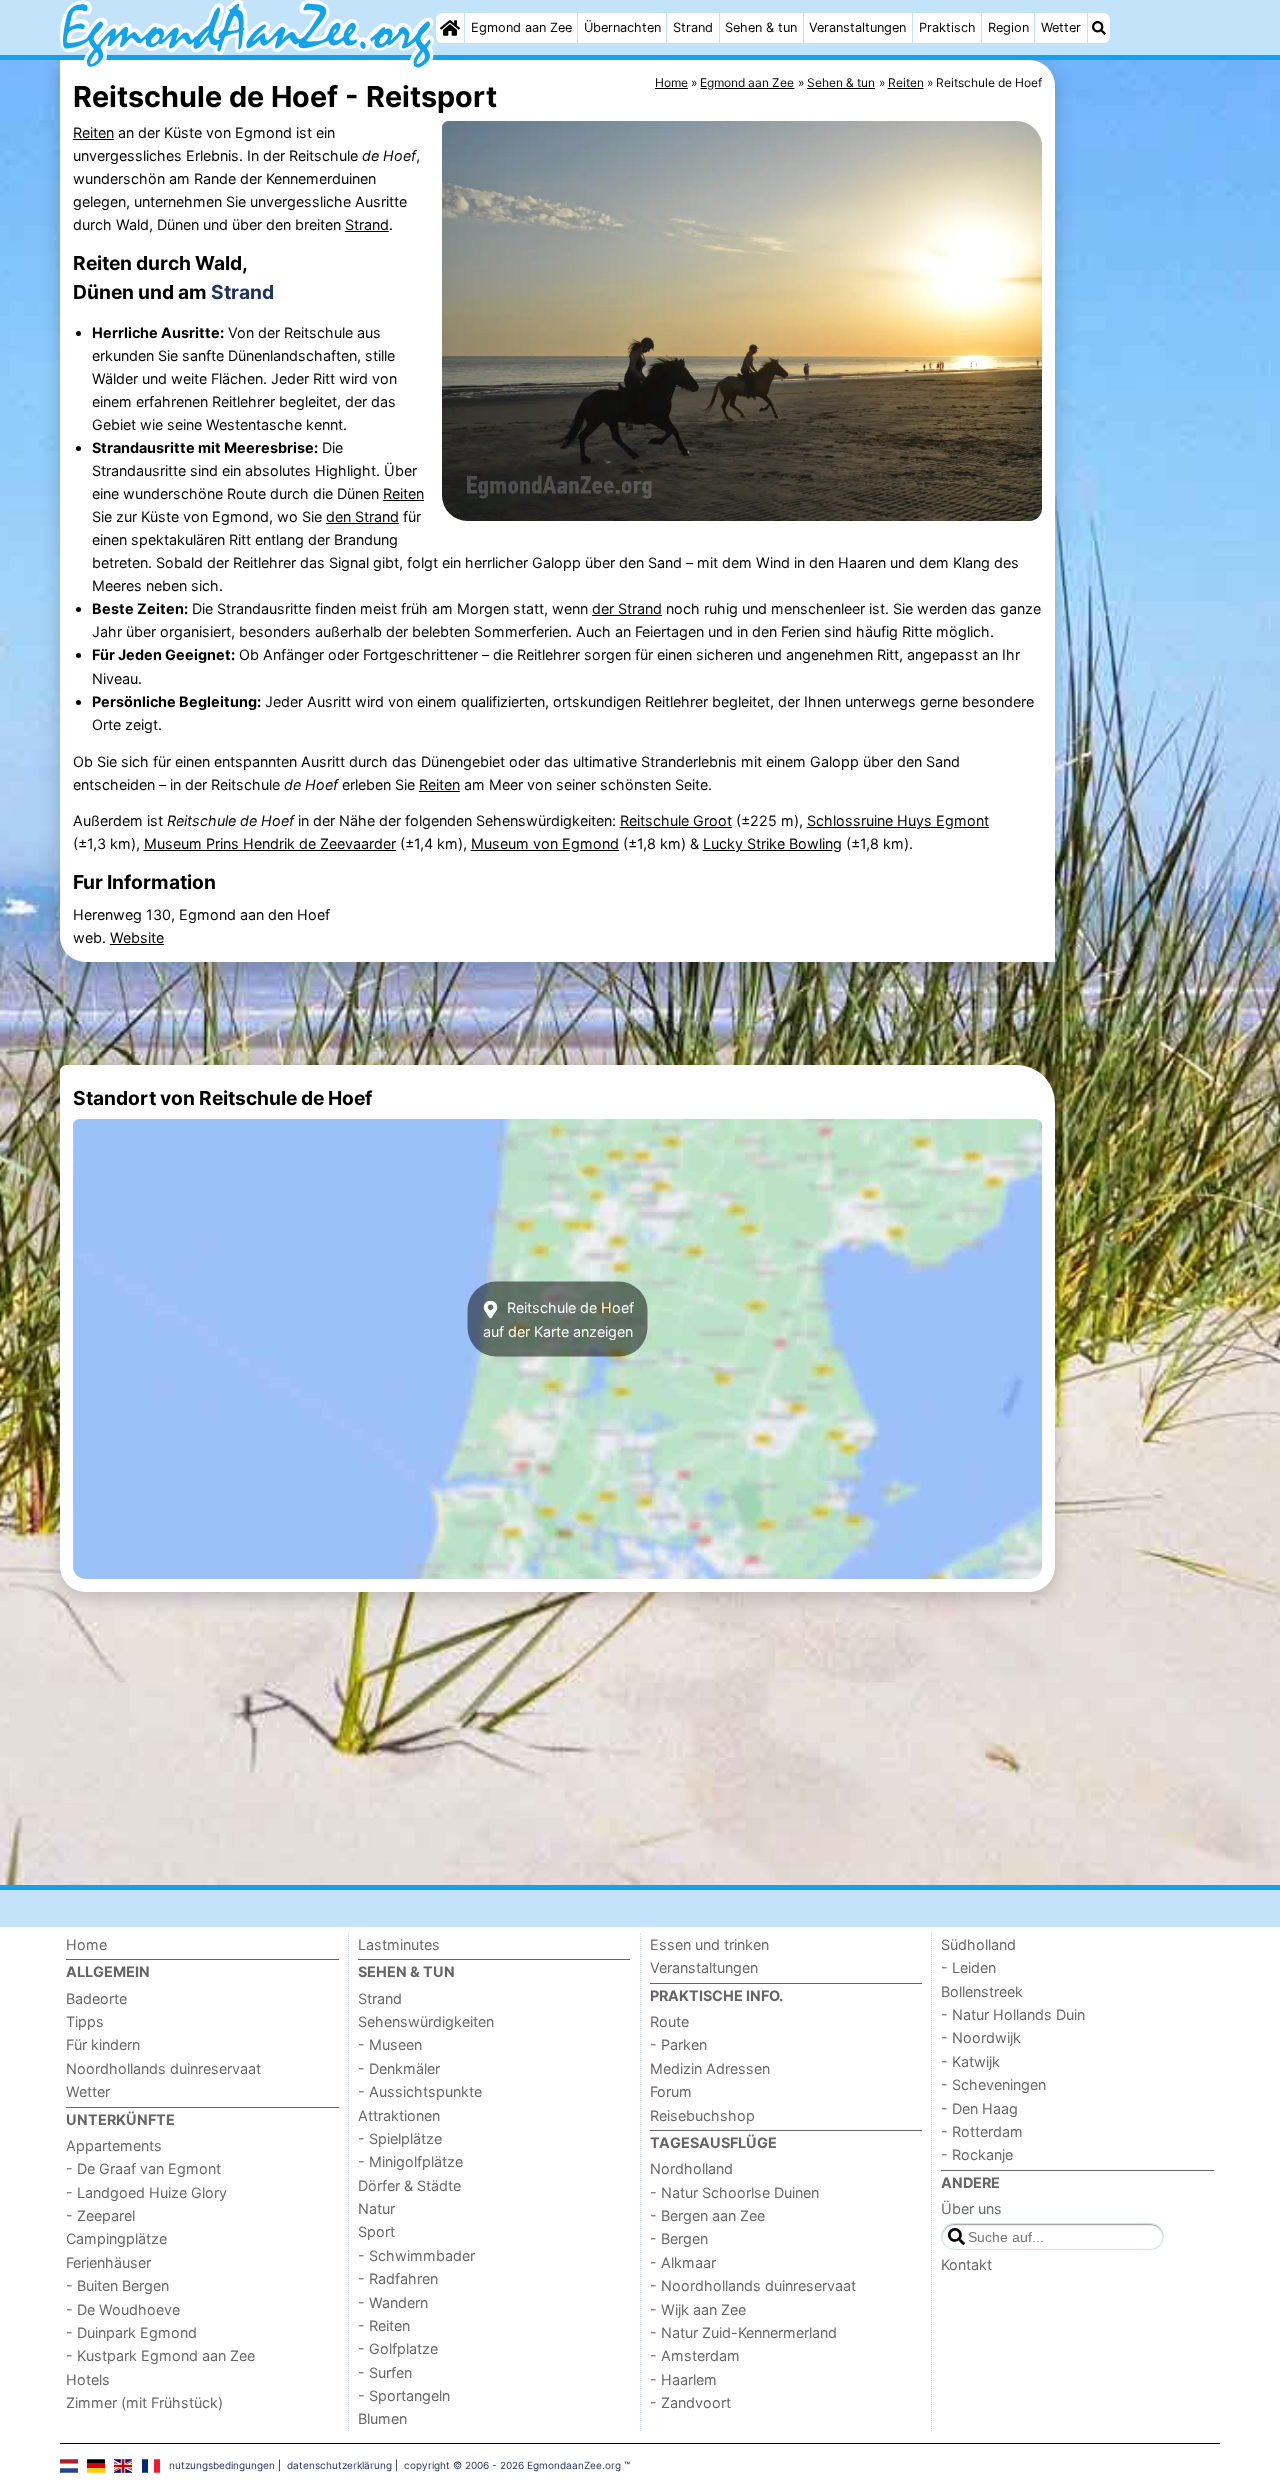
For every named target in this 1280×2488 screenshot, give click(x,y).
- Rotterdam (982, 2131)
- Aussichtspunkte (420, 2091)
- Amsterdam (695, 2355)
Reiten (93, 132)
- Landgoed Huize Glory (146, 2192)
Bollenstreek (982, 1991)
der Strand (627, 608)
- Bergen (679, 2238)
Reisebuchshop (702, 2115)
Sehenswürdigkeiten (426, 2021)
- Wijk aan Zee (698, 2309)
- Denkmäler (399, 2068)
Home (86, 1944)
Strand (693, 27)
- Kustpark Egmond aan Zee (160, 2355)
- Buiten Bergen (117, 2285)
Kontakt (966, 2264)
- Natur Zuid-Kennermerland (743, 2332)
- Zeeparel (100, 2215)
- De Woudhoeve (123, 2309)
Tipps (85, 2021)
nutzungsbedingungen (222, 2465)
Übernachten (622, 27)
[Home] (450, 28)
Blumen (382, 2418)
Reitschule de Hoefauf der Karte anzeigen (558, 1319)
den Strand (362, 516)
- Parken (678, 2044)
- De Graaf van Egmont (143, 2168)
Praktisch (947, 27)
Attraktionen (399, 2115)
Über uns (971, 2208)
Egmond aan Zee (521, 27)
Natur (376, 2208)
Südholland (978, 1944)
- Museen (390, 2044)
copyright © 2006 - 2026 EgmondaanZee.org (512, 2465)
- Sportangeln (404, 2395)
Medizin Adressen (710, 2068)
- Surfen (385, 2372)
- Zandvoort (690, 2402)
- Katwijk (970, 2061)
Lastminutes (399, 1944)
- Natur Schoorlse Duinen (734, 2192)
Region (1008, 27)
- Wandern (393, 2302)
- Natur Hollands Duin (1013, 2014)
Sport (376, 2231)
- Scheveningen (993, 2084)
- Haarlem (683, 2379)
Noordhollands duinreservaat (163, 2068)
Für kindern (103, 2044)
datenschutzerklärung (339, 2465)
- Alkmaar (683, 2262)
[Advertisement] (1140, 520)
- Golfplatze (398, 2348)
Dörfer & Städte (409, 2185)
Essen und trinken (709, 1944)
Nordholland (691, 2168)
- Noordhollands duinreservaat (753, 2285)
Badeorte (96, 1998)
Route (669, 2021)
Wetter (1061, 27)
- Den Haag (979, 2108)
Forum (671, 2091)
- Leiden (968, 1967)
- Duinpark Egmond (131, 2332)
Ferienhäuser (108, 2262)
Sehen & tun (761, 27)
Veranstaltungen (857, 27)
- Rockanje (977, 2154)
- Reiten (384, 2325)
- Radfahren (398, 2278)
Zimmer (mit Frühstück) (144, 2402)
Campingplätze (116, 2238)
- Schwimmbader (416, 2255)
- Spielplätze (400, 2138)
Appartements (114, 2145)
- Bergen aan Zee (707, 2215)
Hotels (88, 2379)
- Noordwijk (981, 2037)
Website (137, 937)
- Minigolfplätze (410, 2161)
